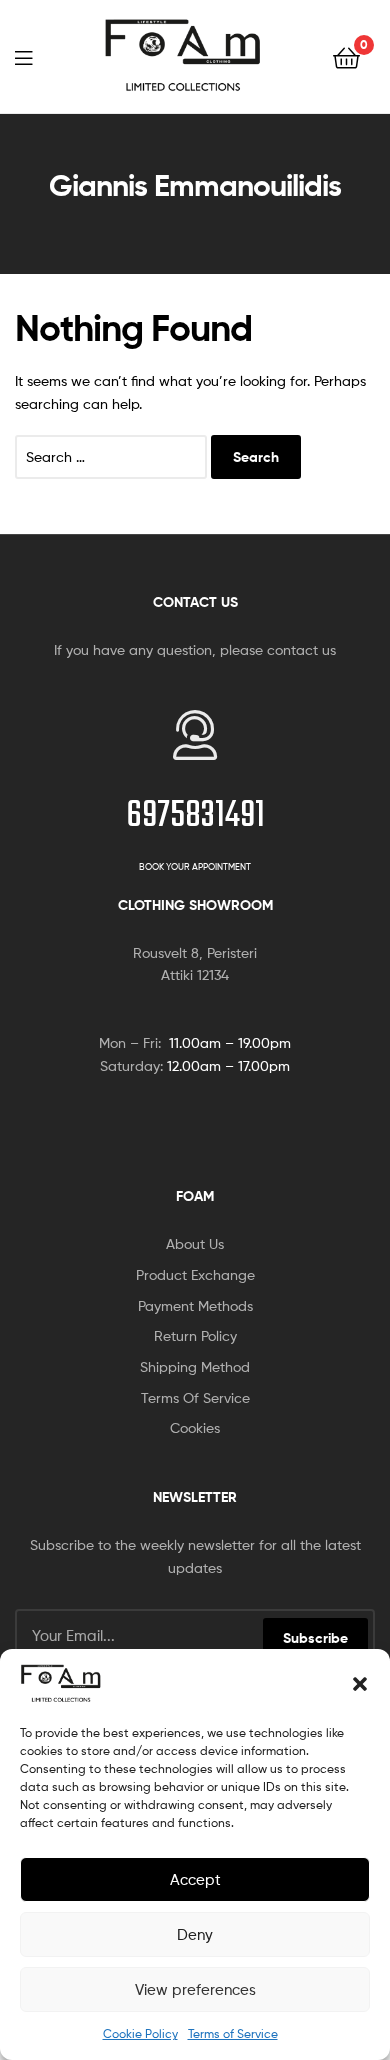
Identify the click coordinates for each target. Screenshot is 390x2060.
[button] (360, 1684)
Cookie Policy (140, 2033)
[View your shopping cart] (346, 56)
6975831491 (195, 816)
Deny (195, 1935)
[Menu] (23, 56)
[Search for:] (113, 456)
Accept (195, 1880)
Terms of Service (233, 2033)
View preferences (195, 1990)
